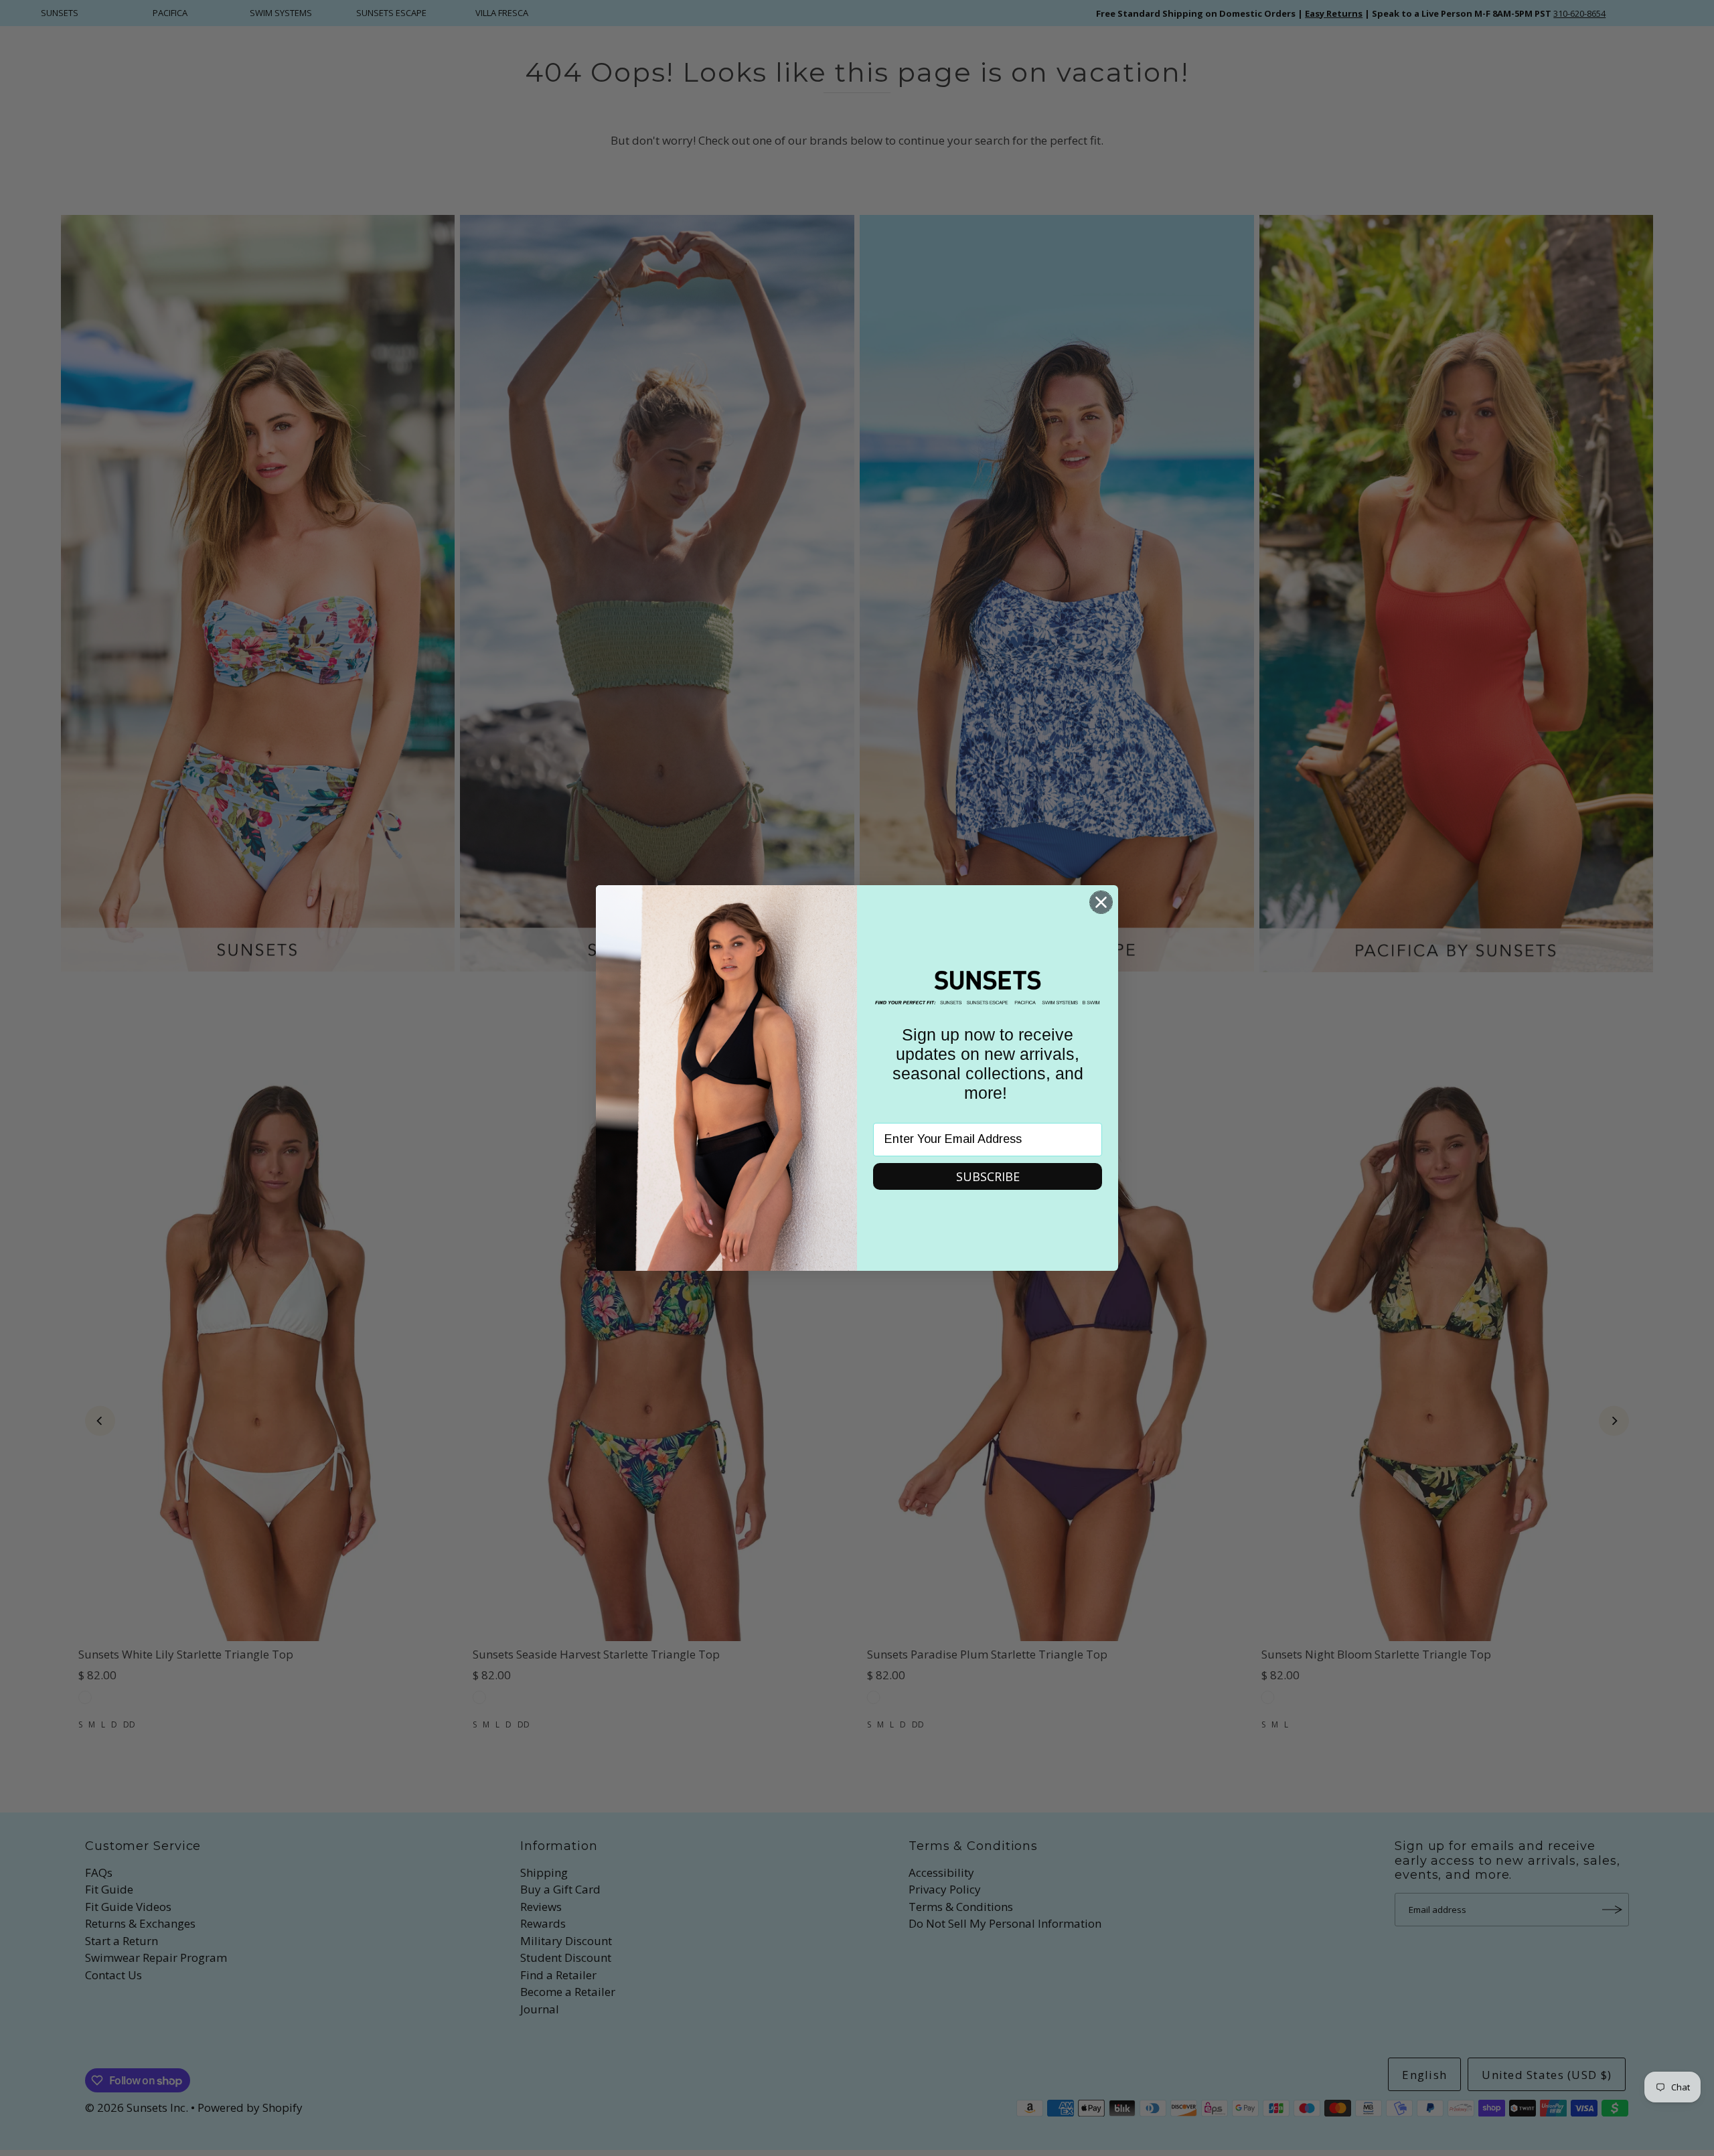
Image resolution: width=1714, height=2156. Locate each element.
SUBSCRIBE (988, 1176)
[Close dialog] (1101, 902)
